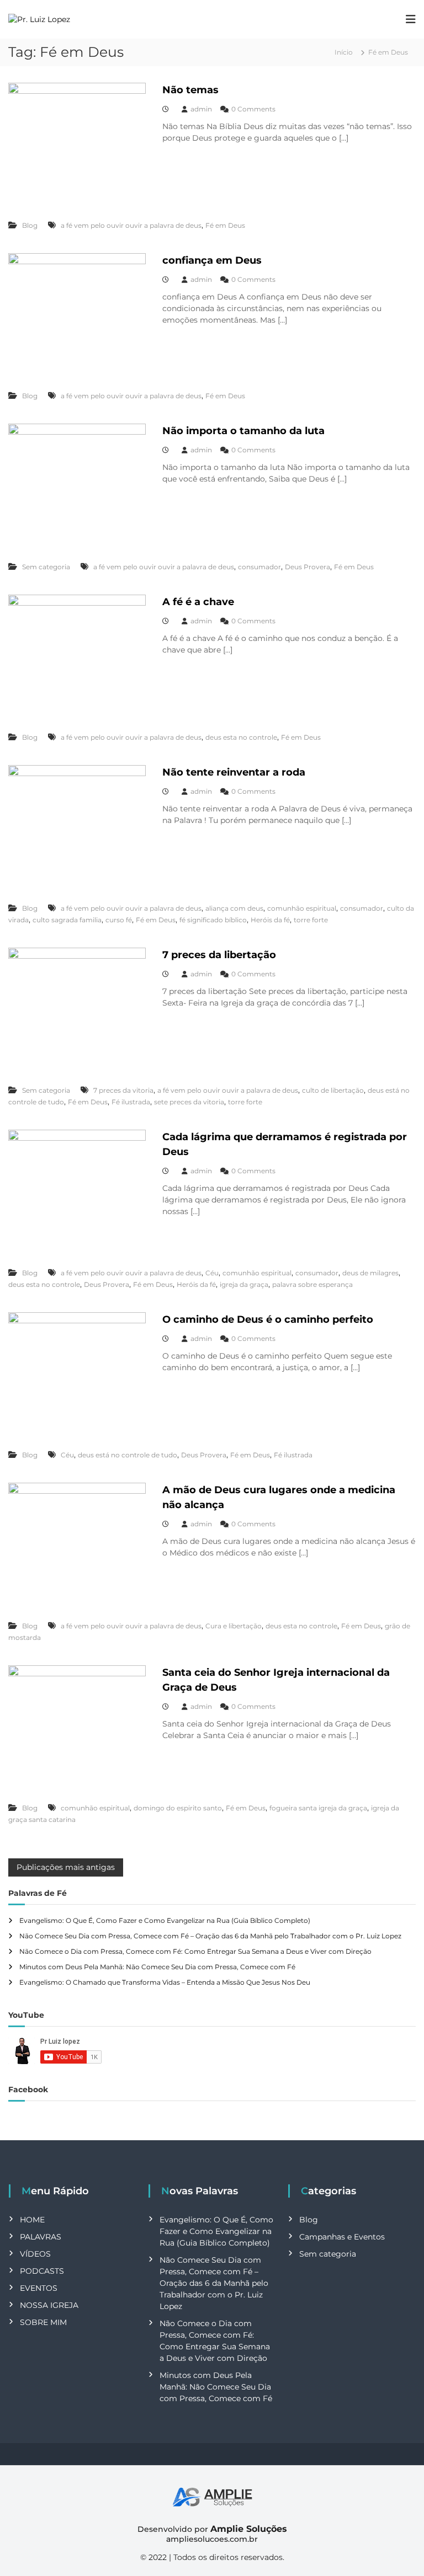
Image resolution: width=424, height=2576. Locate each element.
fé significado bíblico (213, 920)
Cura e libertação (234, 1626)
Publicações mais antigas (66, 1867)
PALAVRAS (41, 2237)
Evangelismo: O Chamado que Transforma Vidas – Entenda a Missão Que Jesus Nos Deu (165, 1982)
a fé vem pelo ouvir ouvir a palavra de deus (131, 225)
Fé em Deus (225, 225)
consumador (259, 567)
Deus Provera (308, 567)
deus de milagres (370, 1273)
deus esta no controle (241, 737)
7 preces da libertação (219, 955)
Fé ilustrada (131, 1102)
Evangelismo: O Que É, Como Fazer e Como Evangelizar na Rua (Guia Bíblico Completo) (165, 1920)
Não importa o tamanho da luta (243, 431)
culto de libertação (333, 1090)
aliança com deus (234, 908)
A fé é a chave (198, 602)
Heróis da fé (270, 920)
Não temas (190, 90)
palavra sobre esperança (312, 1284)
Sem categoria (46, 567)
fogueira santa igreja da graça (318, 1808)
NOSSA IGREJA (49, 2305)
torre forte (311, 920)
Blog (30, 225)
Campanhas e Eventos (342, 2237)
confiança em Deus (212, 260)
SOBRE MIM (43, 2322)
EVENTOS (39, 2288)
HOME (32, 2220)
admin (201, 109)
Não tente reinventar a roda (234, 772)
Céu (212, 1273)
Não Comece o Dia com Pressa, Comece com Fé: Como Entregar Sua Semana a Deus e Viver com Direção (195, 1951)
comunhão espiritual (302, 908)
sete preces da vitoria (189, 1102)
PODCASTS (42, 2271)
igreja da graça (244, 1284)
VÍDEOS (35, 2254)
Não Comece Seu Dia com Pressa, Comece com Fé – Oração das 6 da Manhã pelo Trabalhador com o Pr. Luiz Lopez (210, 1936)
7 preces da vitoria (123, 1090)
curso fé (119, 920)
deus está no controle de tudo (128, 1455)
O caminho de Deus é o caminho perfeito (268, 1319)
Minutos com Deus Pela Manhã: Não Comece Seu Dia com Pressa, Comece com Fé (157, 1967)
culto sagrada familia (67, 920)
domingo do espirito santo (178, 1808)
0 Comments (253, 109)
